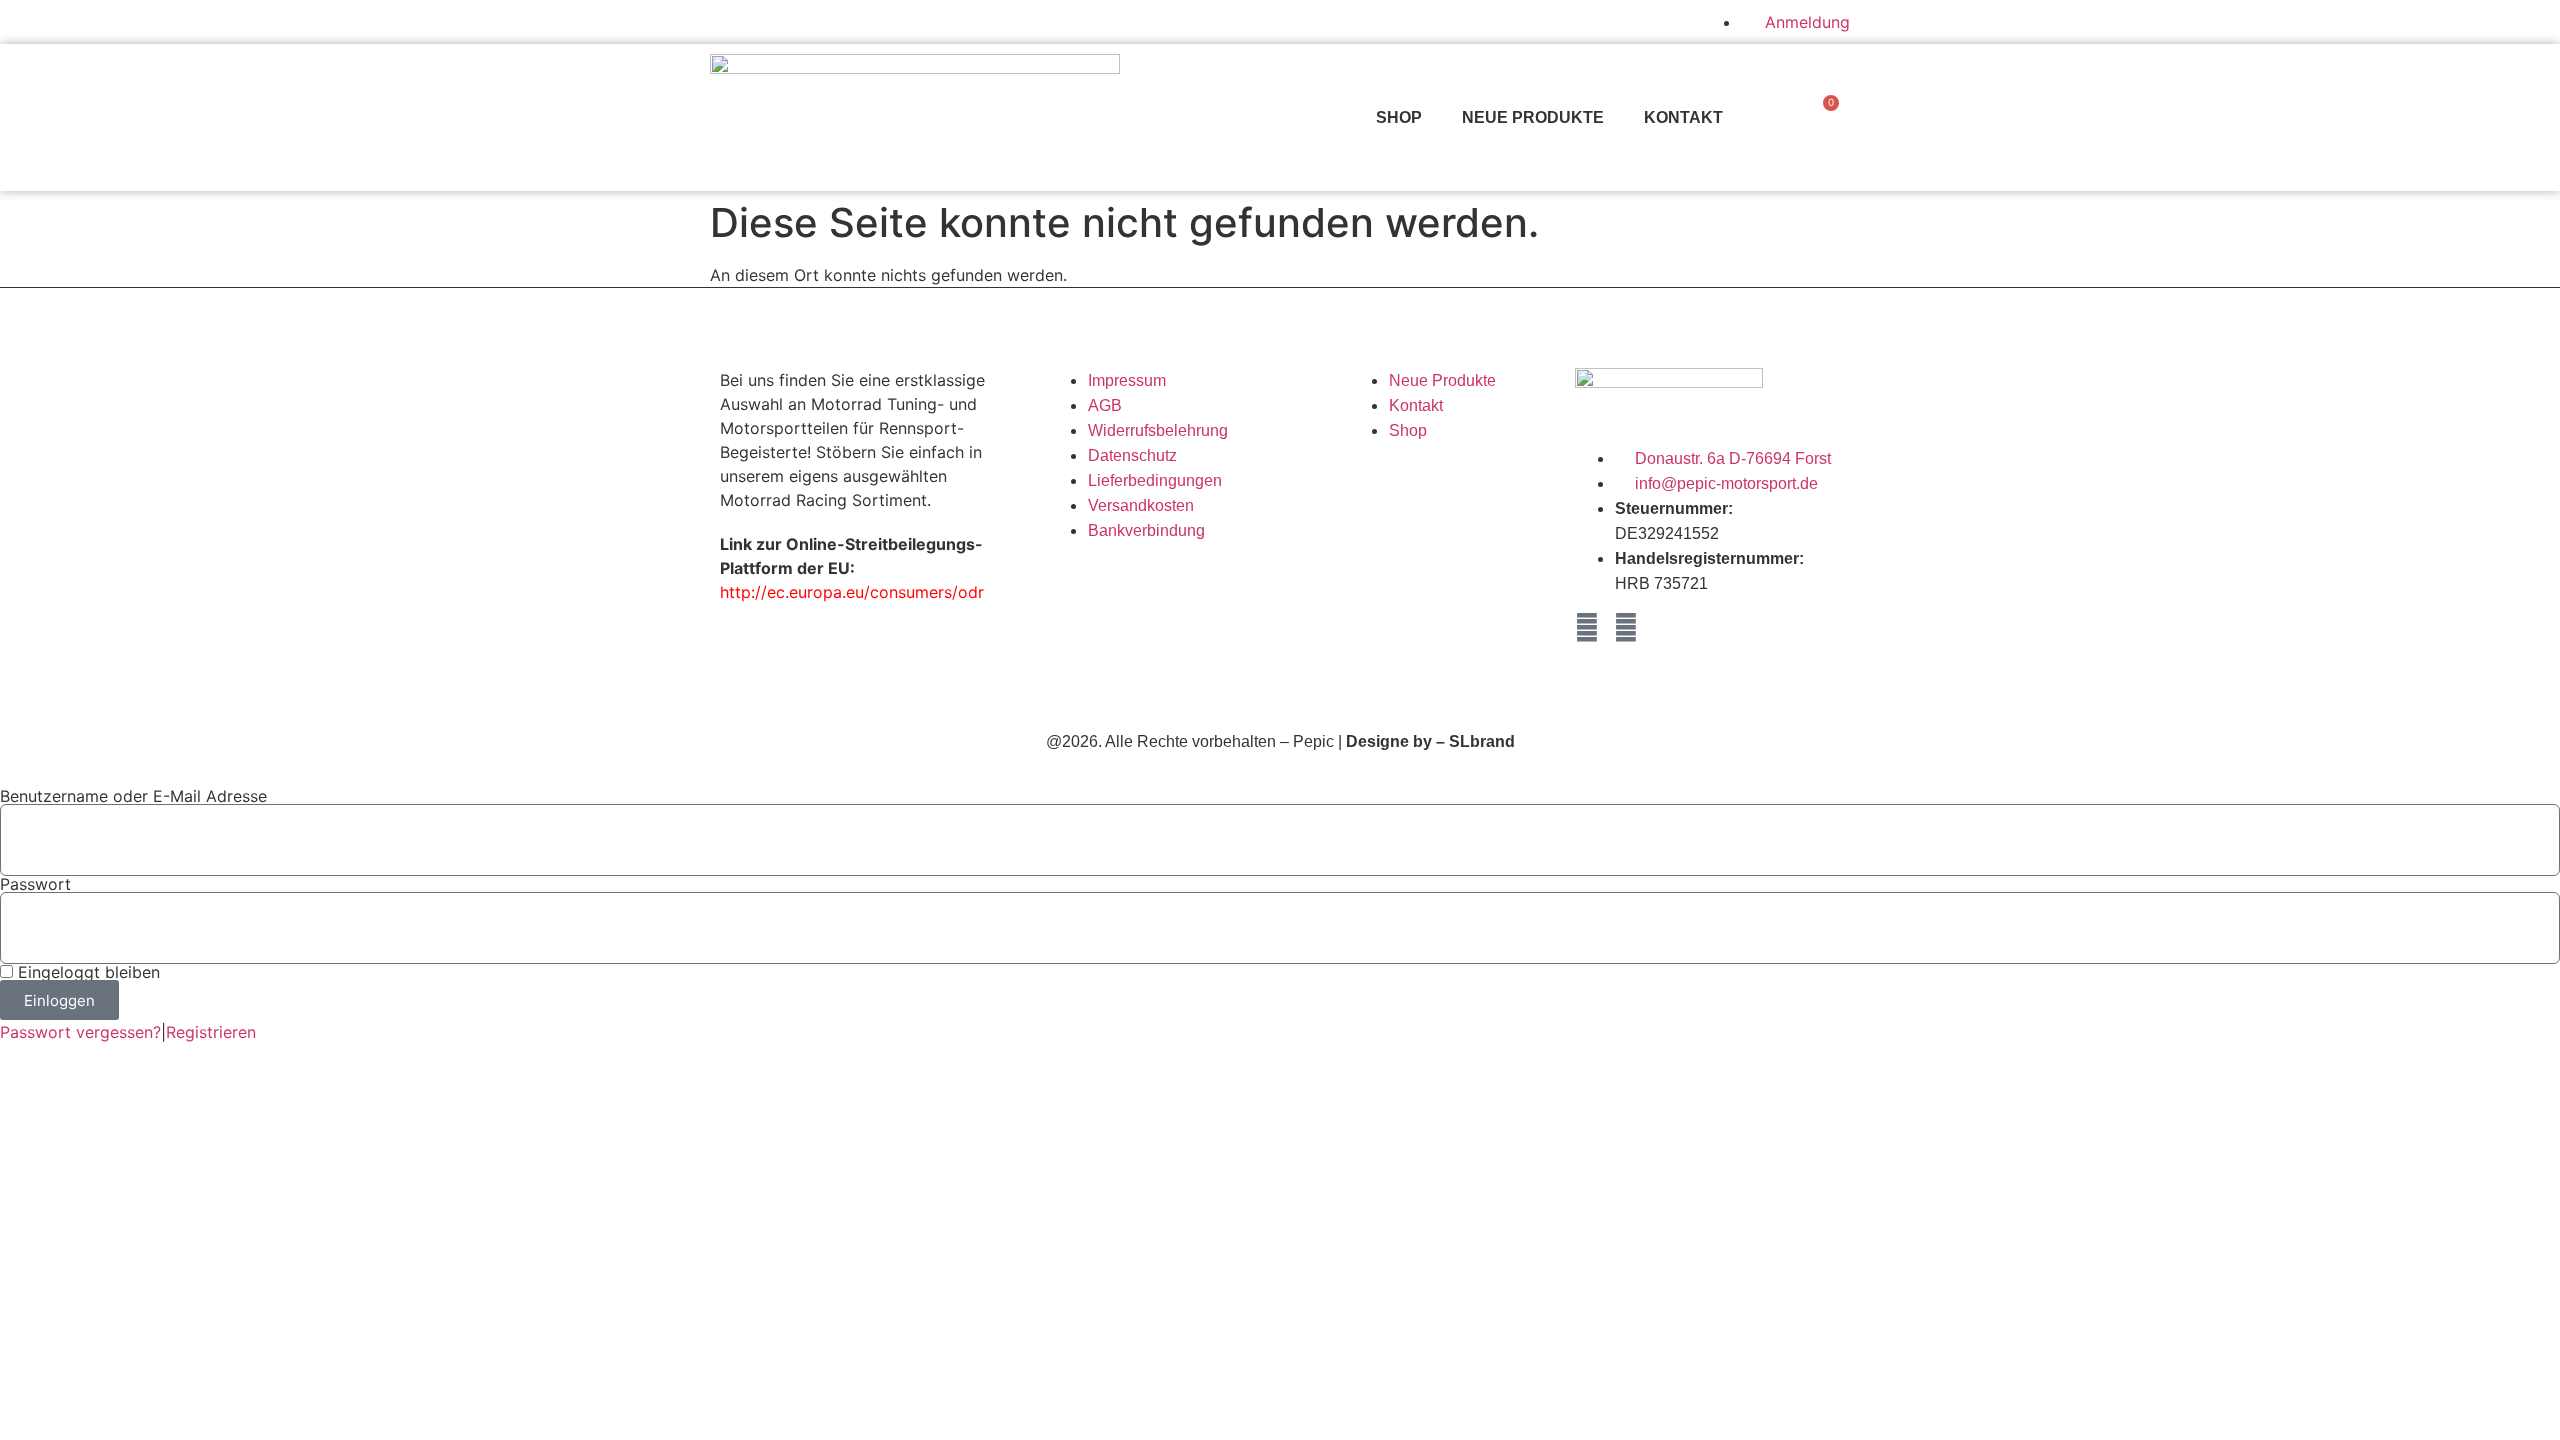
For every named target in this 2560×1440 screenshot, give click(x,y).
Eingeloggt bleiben (86, 972)
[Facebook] (1587, 628)
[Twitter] (1626, 628)
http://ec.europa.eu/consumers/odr (852, 592)
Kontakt (1683, 117)
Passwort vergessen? (80, 1032)
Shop (1399, 117)
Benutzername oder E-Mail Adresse (133, 796)
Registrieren (211, 1032)
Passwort (35, 884)
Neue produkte (1533, 117)
